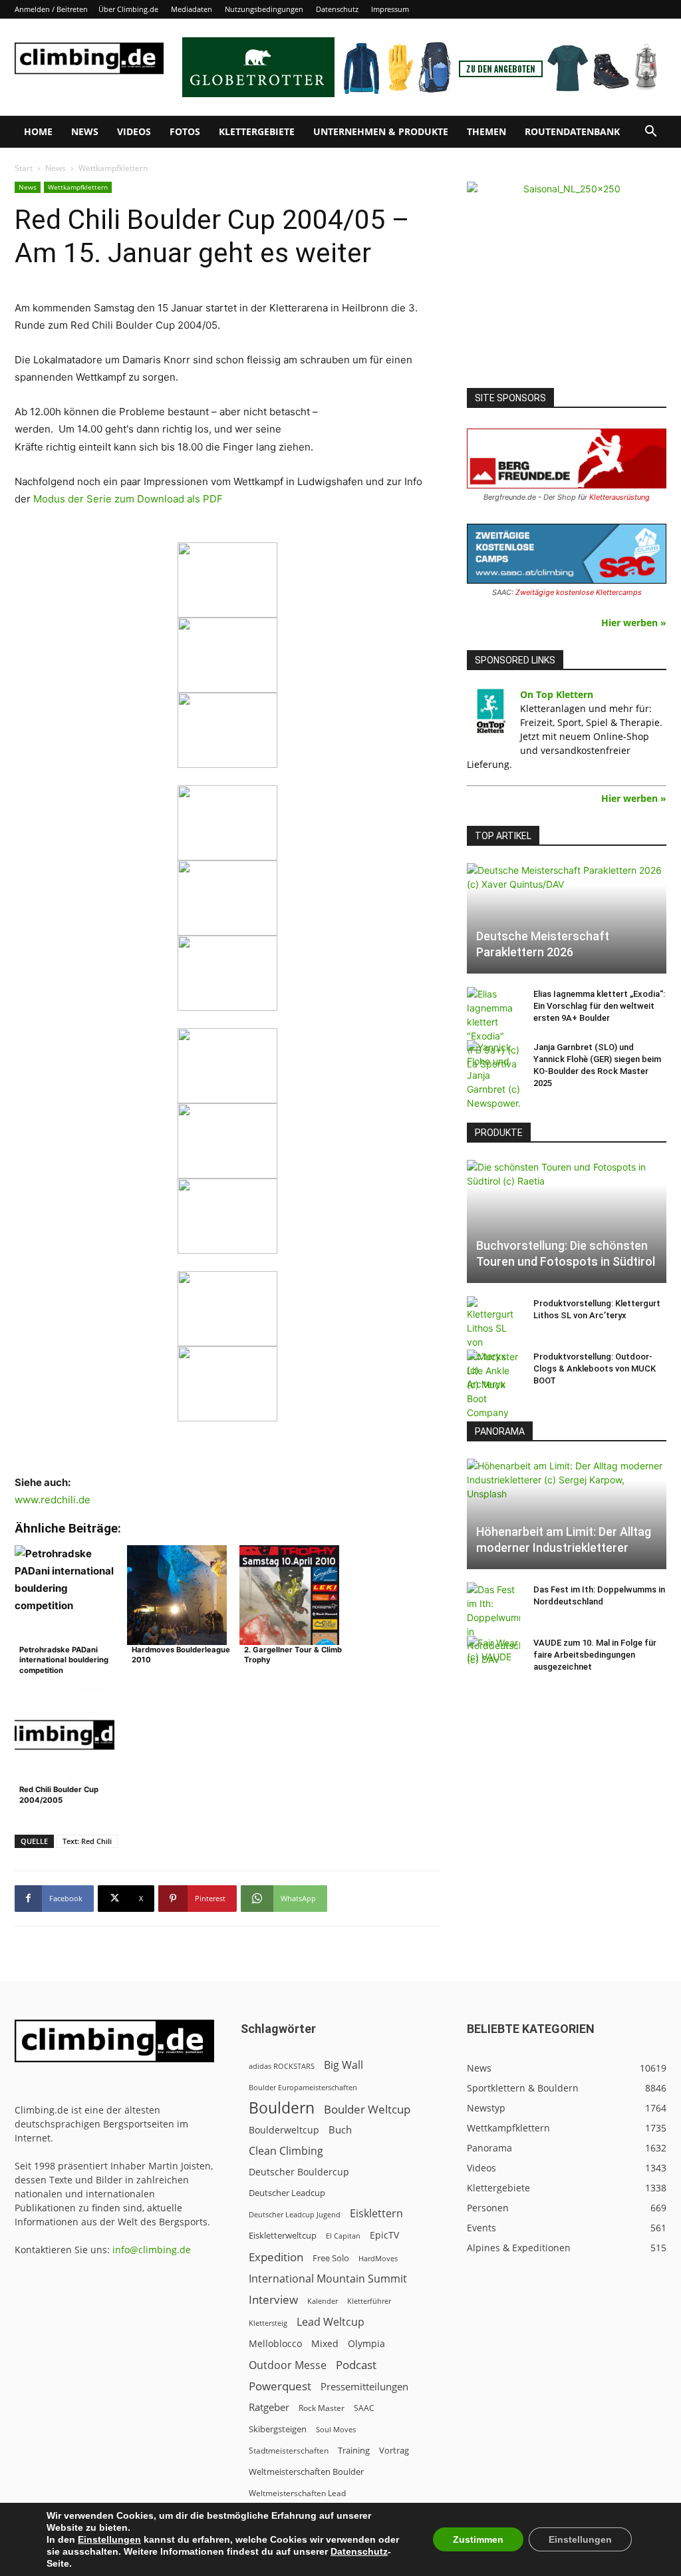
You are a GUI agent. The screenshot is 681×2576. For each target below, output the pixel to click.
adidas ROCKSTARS (282, 2066)
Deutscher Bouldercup (299, 2172)
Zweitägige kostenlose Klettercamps (579, 592)
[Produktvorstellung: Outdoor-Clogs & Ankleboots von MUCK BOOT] (493, 1384)
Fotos (185, 131)
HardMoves (378, 2258)
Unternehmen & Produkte (381, 131)
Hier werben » (634, 623)
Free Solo (331, 2258)
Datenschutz (337, 9)
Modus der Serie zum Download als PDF (128, 499)
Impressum (390, 9)
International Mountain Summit (328, 2279)
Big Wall (343, 2065)
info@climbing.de (152, 2250)
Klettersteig (268, 2323)
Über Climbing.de (128, 9)
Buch (340, 2129)
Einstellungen (109, 2539)
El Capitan (343, 2236)
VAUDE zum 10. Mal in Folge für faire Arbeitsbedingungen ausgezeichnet (595, 1655)
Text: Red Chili (87, 1841)
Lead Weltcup (331, 2322)
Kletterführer (369, 2301)
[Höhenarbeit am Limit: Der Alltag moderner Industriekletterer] (567, 1514)
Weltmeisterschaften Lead (297, 2493)
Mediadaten (192, 9)
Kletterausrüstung (619, 497)
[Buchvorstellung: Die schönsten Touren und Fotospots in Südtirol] (567, 1221)
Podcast (356, 2365)
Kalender (323, 2301)
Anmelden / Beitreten (51, 9)
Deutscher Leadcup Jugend (295, 2214)
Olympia (366, 2343)
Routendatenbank (572, 131)
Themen (486, 131)
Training (354, 2450)
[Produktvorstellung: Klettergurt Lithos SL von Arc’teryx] (493, 1344)
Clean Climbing (286, 2151)
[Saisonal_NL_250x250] (567, 281)
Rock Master (322, 2408)
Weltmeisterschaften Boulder (306, 2472)
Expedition (276, 2257)
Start (24, 168)
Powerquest (280, 2386)
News (85, 131)
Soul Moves (336, 2429)
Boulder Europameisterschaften (303, 2087)
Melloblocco (275, 2343)
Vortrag (394, 2450)
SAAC (364, 2408)
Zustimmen (478, 2539)
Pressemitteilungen (364, 2386)
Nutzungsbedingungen (264, 9)
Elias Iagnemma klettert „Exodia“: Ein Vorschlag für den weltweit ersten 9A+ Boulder (599, 1006)
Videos (134, 131)
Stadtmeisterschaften (289, 2451)
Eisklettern (376, 2214)
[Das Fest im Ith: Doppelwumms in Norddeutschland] (493, 1624)
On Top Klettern (557, 694)
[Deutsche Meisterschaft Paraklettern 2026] (567, 918)
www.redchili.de (53, 1500)
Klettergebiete (257, 131)
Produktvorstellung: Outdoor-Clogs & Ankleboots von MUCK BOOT (595, 1369)
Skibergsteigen (278, 2429)
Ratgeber (269, 2407)
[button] (650, 133)
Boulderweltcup (284, 2130)
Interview (273, 2300)
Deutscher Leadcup (287, 2193)
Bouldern (282, 2108)
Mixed (325, 2344)
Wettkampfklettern (78, 187)
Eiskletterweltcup (283, 2235)
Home (38, 131)
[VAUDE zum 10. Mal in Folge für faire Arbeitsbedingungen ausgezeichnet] (493, 1656)
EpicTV (384, 2235)
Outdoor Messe (288, 2365)
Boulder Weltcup (367, 2109)
